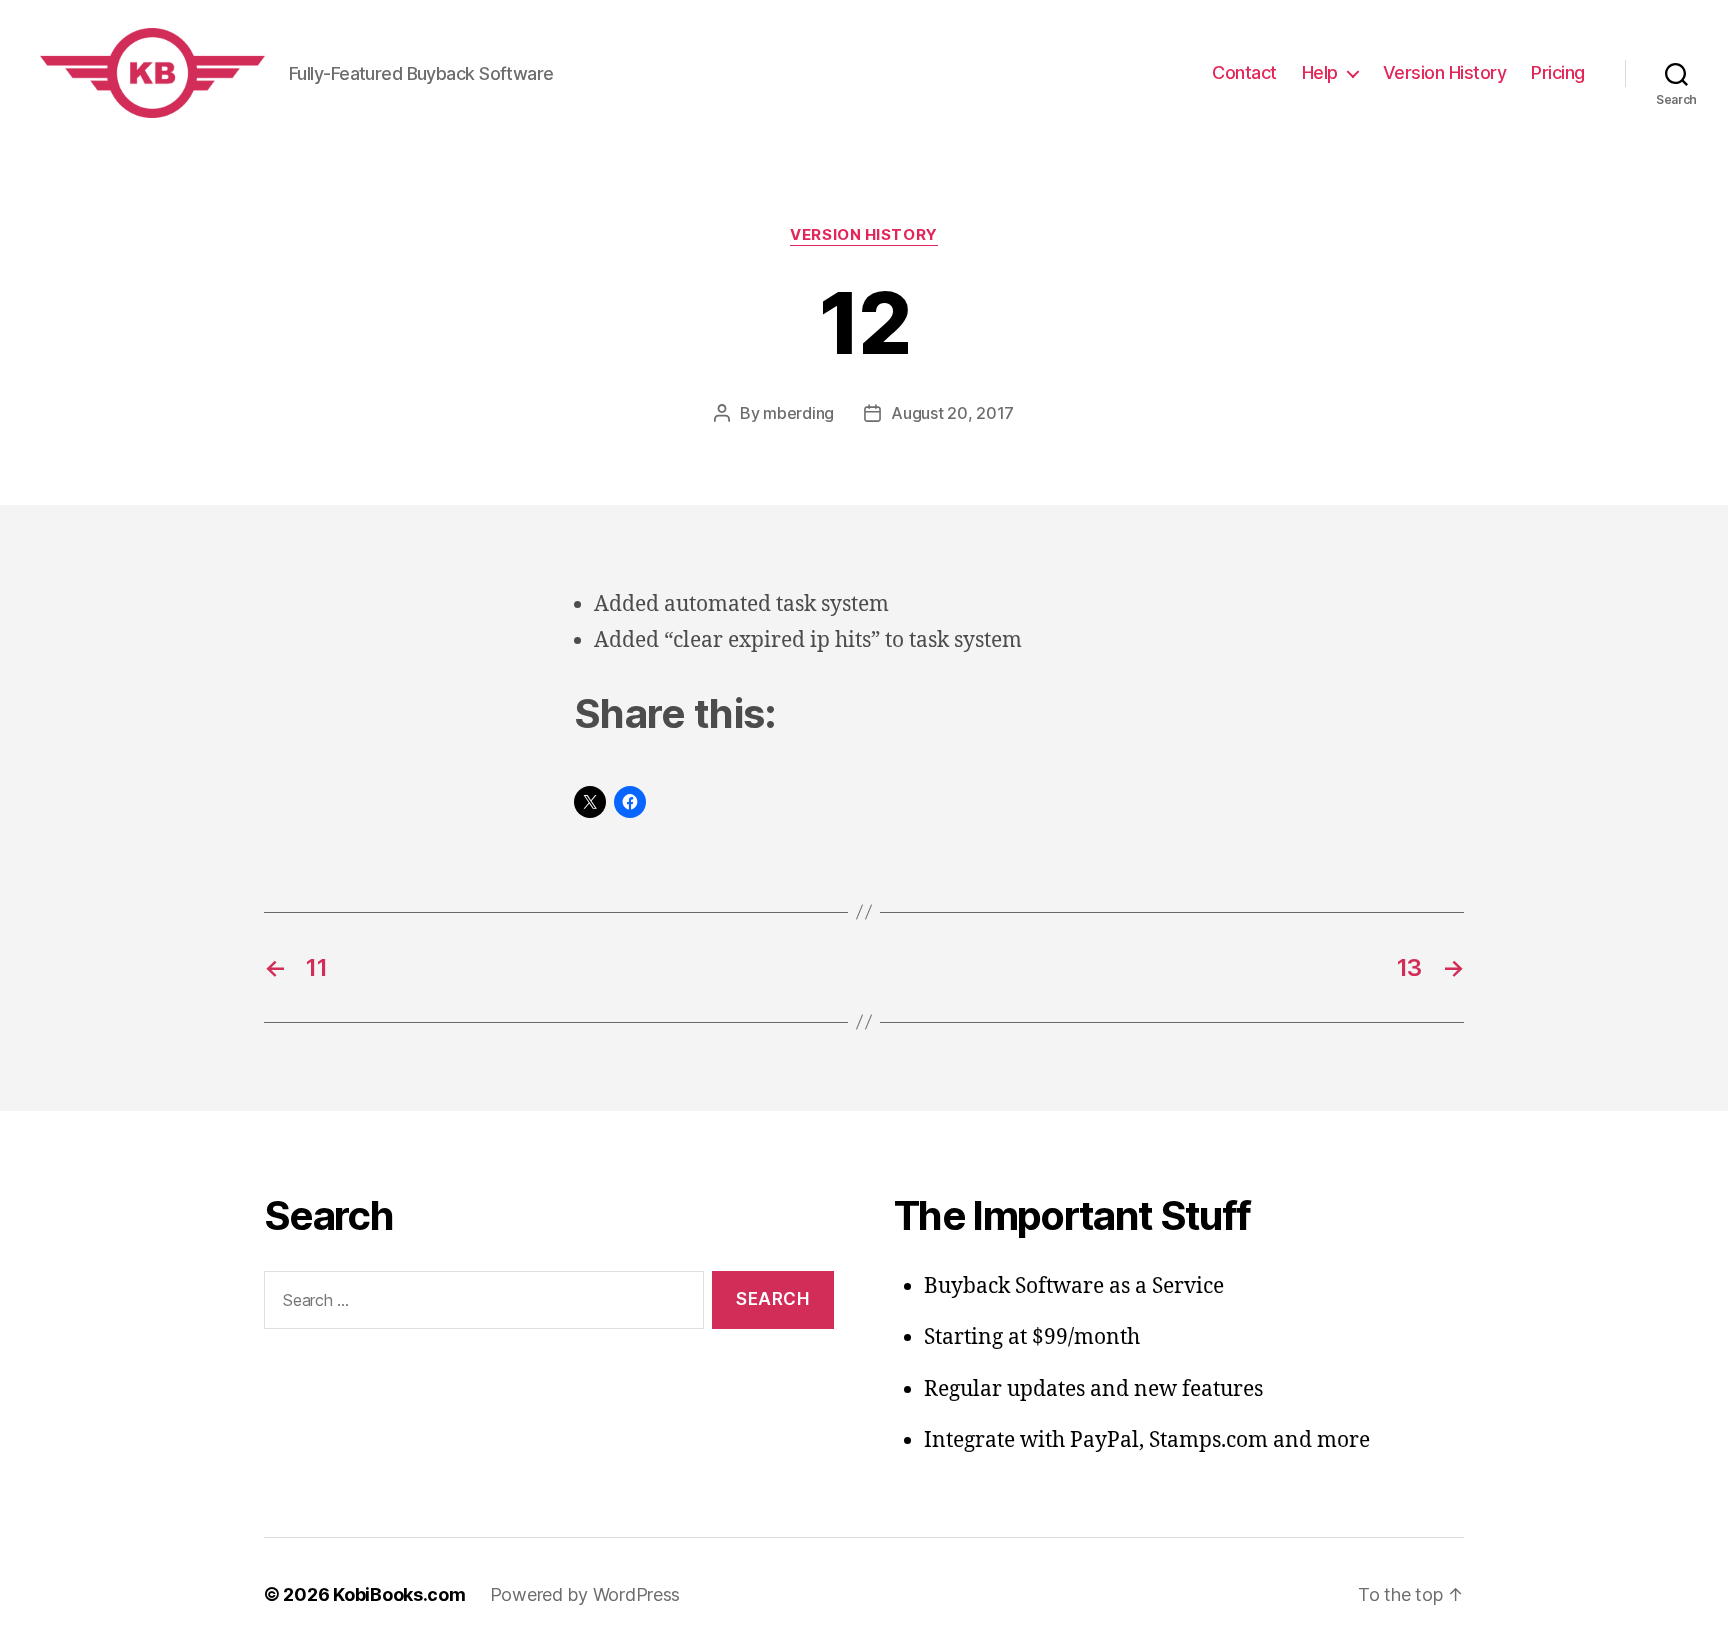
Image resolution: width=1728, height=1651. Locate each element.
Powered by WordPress (585, 1594)
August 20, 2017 (952, 413)
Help (1320, 72)
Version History (1445, 72)
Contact (1244, 72)
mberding (798, 413)
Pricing (1558, 72)
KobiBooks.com (399, 1594)
